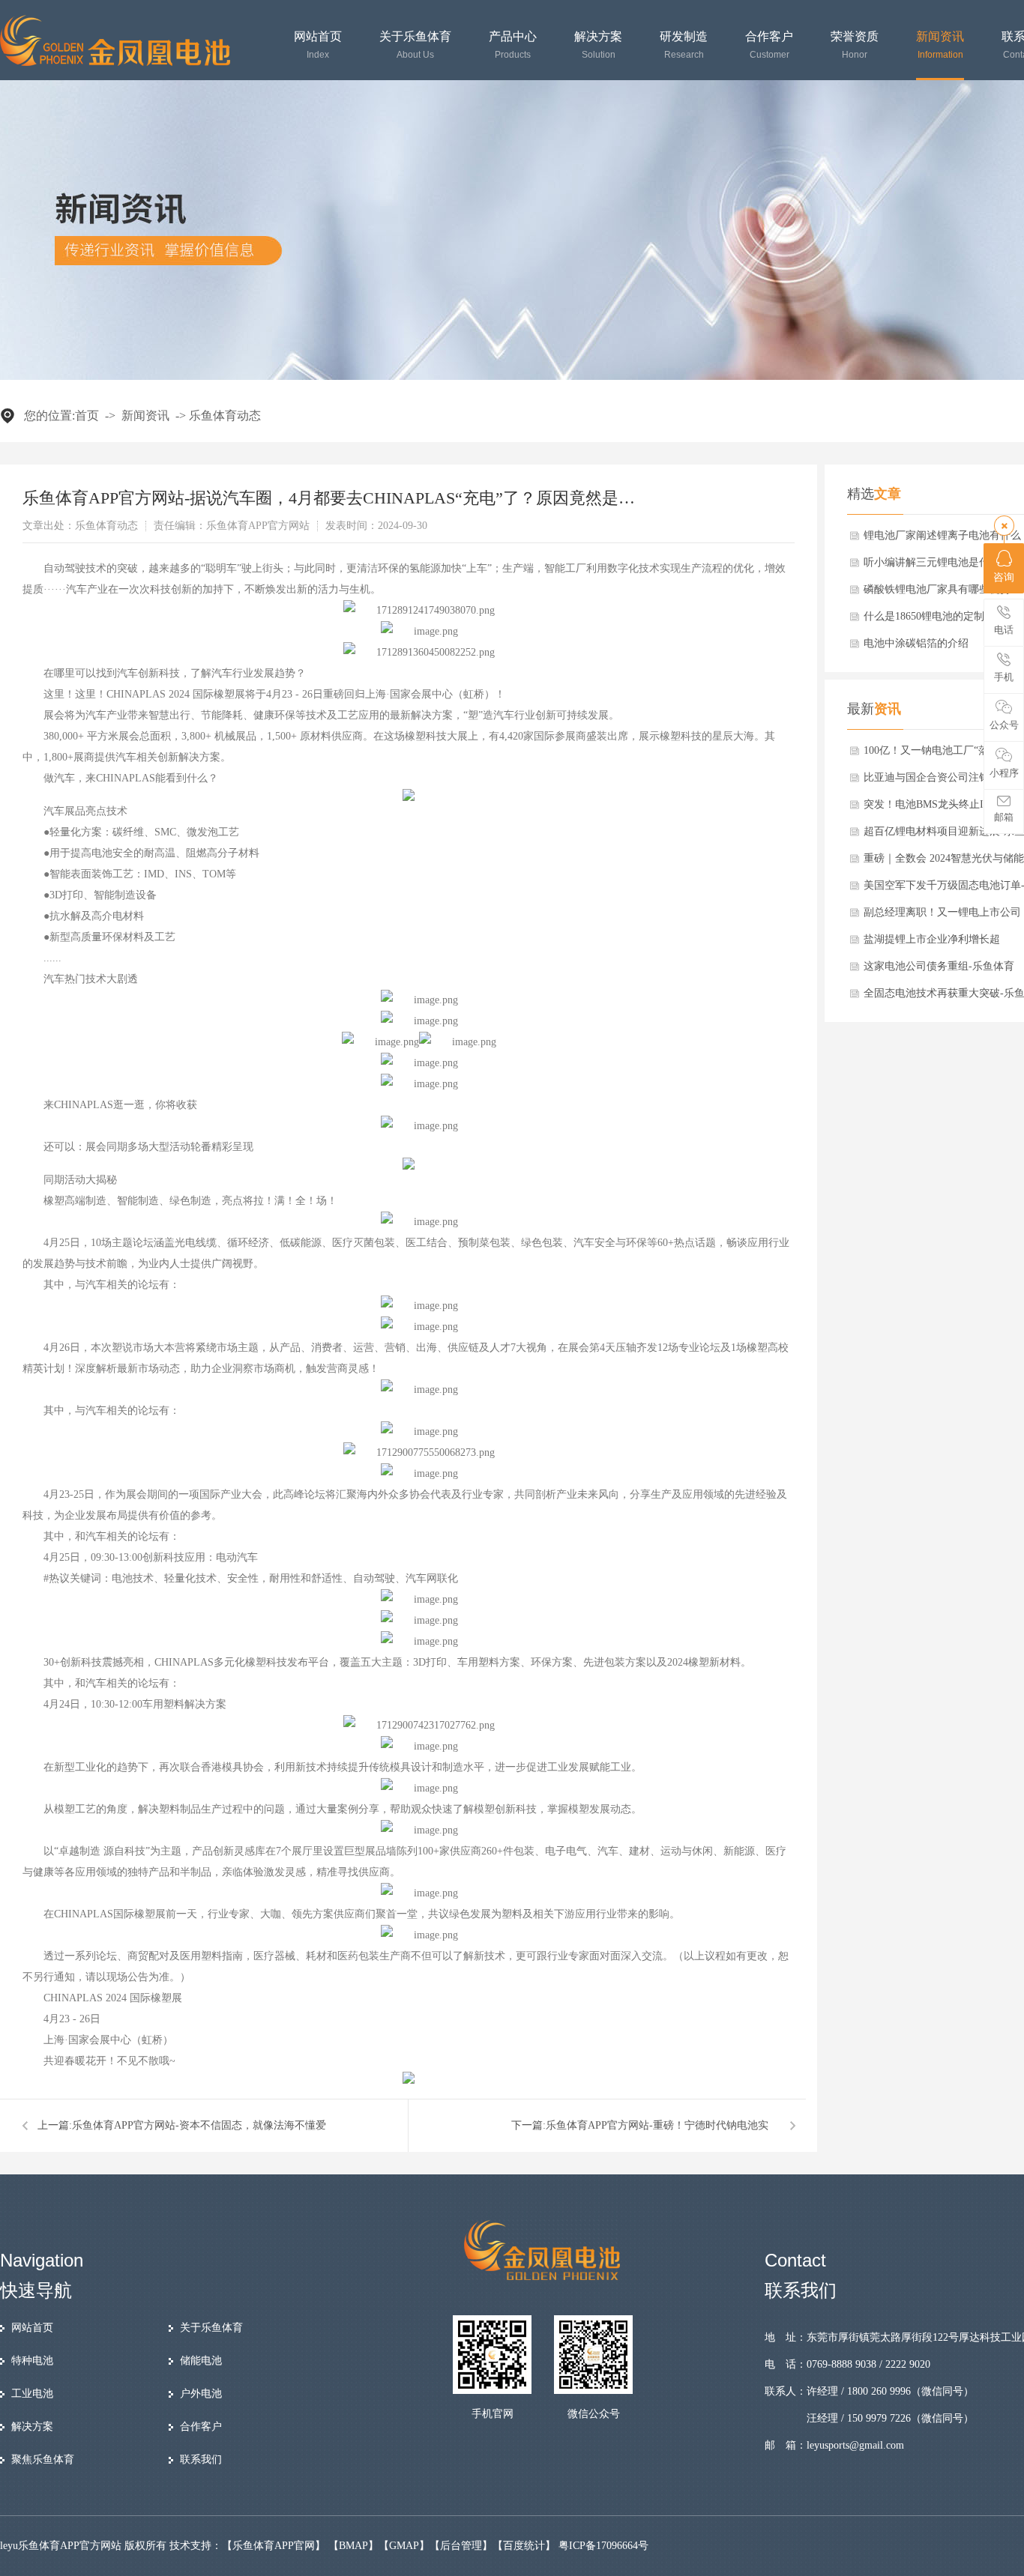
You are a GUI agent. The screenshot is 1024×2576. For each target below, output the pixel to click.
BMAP (353, 2546)
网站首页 (318, 45)
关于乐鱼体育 (415, 45)
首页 (87, 415)
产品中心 (513, 45)
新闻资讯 (940, 45)
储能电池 (201, 2361)
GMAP (404, 2546)
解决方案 (598, 45)
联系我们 (201, 2459)
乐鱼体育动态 (225, 415)
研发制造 (684, 45)
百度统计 (524, 2546)
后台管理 (461, 2546)
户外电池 (201, 2394)
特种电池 (32, 2361)
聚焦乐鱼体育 (43, 2459)
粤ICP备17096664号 (603, 2546)
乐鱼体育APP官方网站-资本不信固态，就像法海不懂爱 (199, 2125)
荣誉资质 (855, 45)
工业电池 (32, 2394)
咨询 (1004, 577)
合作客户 (769, 45)
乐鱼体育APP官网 (274, 2546)
